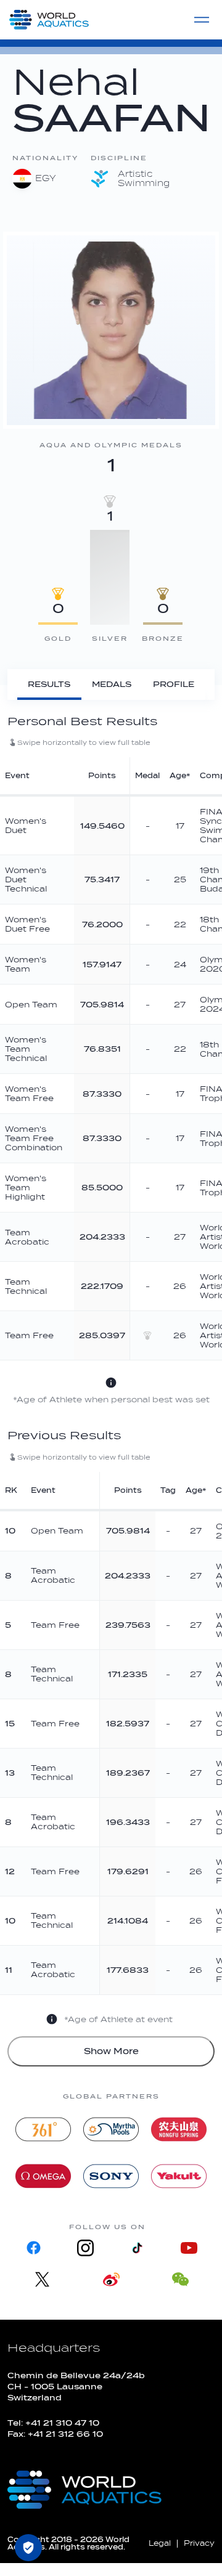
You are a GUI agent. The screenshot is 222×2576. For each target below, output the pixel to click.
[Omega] (43, 2176)
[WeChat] (180, 2279)
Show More (111, 2051)
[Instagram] (85, 2248)
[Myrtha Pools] (111, 2129)
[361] (43, 2129)
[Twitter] (42, 2279)
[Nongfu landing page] (179, 2129)
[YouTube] (189, 2248)
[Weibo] (111, 2279)
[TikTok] (137, 2248)
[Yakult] (179, 2176)
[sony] (111, 2176)
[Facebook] (33, 2248)
